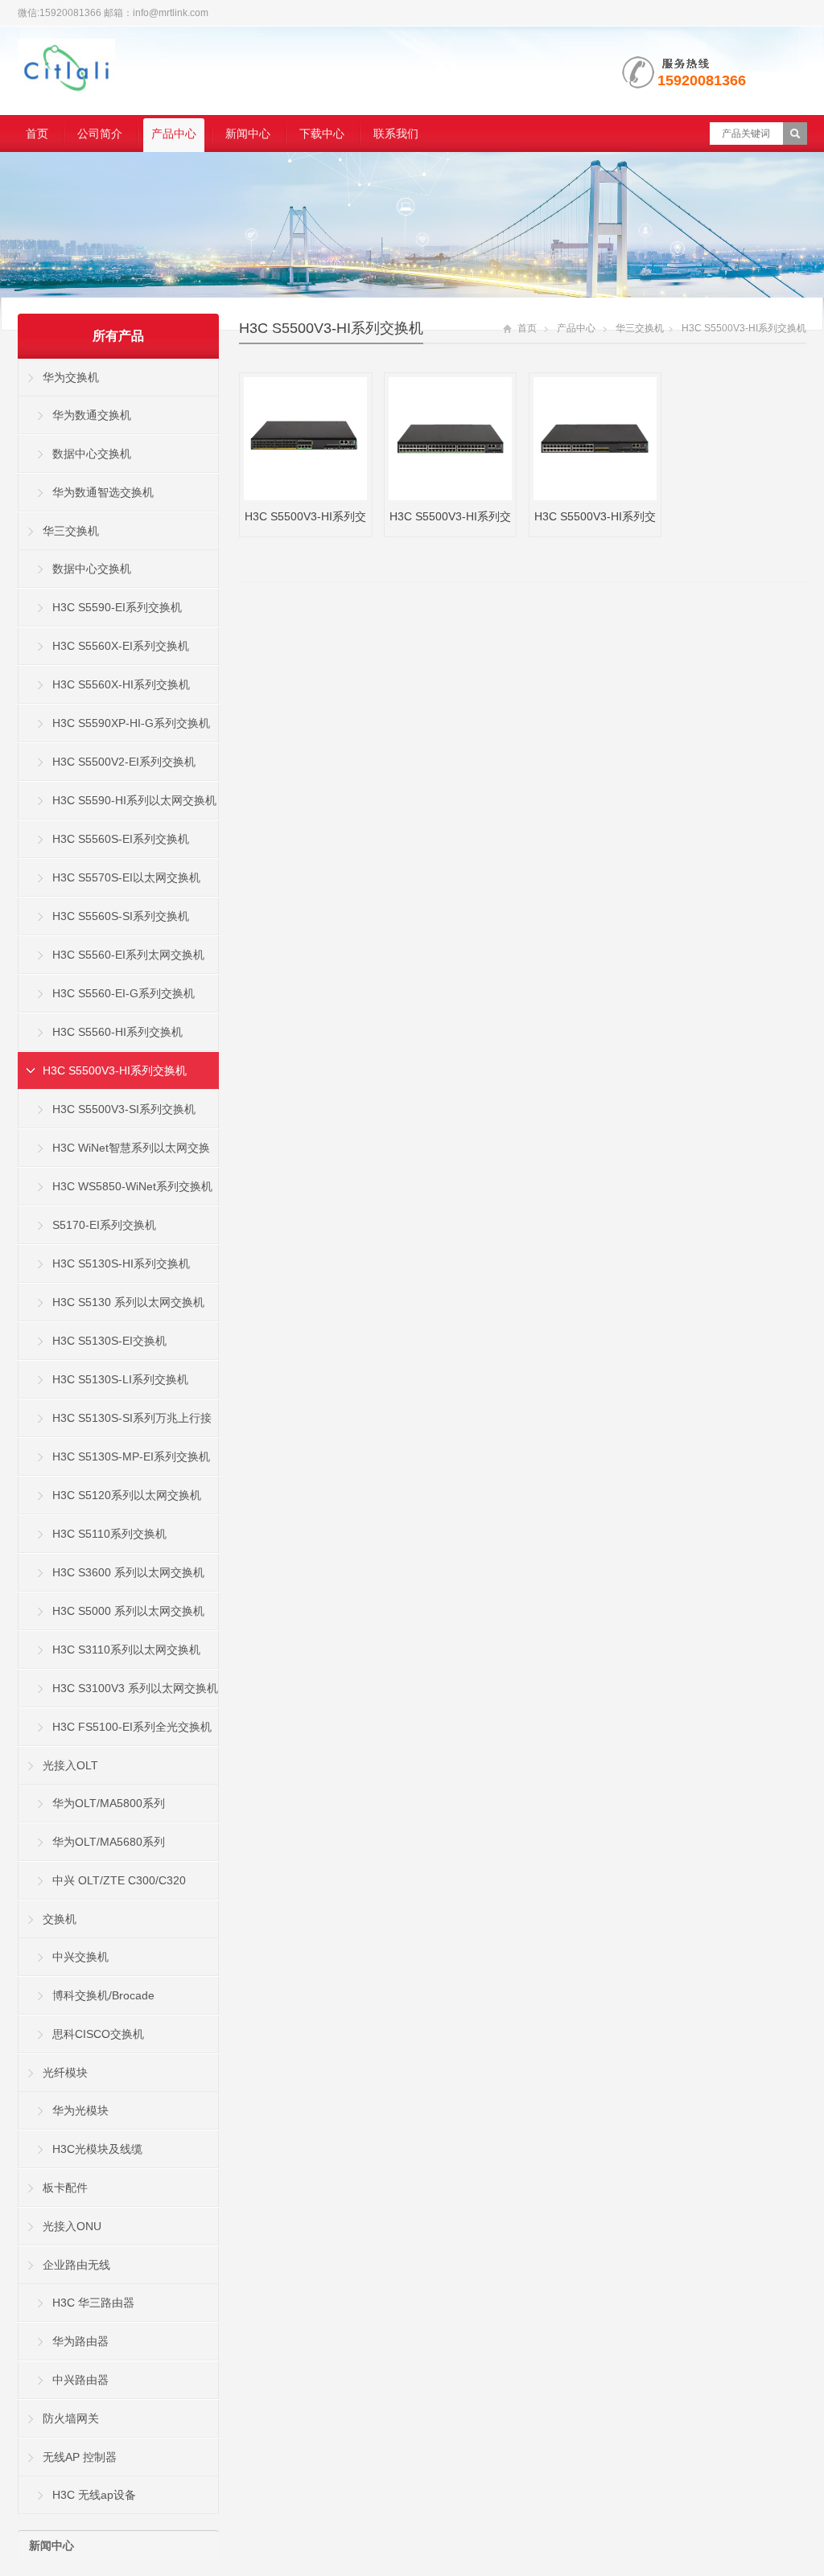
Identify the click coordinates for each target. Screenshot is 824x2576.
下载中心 (322, 134)
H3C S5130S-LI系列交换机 (120, 1379)
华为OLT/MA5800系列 (109, 1803)
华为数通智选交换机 (103, 492)
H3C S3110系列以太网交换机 (126, 1650)
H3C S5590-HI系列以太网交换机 (134, 800)
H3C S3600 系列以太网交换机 (128, 1572)
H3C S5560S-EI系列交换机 (121, 839)
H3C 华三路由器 (93, 2303)
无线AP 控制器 (80, 2457)
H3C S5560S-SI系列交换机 (121, 916)
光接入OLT (70, 1765)
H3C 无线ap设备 (94, 2495)
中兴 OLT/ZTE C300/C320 (119, 1880)
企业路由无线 (76, 2265)
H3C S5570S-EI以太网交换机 (126, 877)
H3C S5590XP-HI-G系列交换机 (131, 723)
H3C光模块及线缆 (97, 2149)
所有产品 (118, 336)
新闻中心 (248, 134)
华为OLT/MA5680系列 (109, 1842)
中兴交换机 (80, 1957)
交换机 (60, 1919)
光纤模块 (65, 2073)
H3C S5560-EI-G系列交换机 (124, 993)
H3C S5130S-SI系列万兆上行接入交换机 (115, 1424)
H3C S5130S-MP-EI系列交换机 (131, 1456)
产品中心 (174, 134)
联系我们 (396, 134)
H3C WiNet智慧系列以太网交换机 (114, 1154)
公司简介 (100, 134)
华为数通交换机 (92, 415)
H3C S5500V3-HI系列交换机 (331, 328)
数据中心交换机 (92, 454)
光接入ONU (72, 2226)
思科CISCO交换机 (98, 2034)
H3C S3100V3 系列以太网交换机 (135, 1688)
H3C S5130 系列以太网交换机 (128, 1302)
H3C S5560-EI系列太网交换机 (128, 955)
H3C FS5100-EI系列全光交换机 (132, 1727)
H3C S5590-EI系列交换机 (117, 607)
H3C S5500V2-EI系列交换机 (124, 762)
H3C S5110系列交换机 (109, 1534)
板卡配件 (65, 2188)
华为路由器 (80, 2341)
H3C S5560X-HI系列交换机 (121, 684)
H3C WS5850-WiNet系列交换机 (132, 1186)
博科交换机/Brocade (103, 1995)
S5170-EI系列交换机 (104, 1225)
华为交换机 (71, 377)
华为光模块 (80, 2110)
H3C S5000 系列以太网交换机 (128, 1611)
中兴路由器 (80, 2380)
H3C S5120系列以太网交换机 (127, 1495)
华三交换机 (640, 328)
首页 (37, 134)
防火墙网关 (71, 2418)
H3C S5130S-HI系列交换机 (121, 1263)
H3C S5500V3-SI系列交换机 (124, 1109)
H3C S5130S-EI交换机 (109, 1341)
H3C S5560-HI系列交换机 (117, 1032)
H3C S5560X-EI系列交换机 (121, 646)
